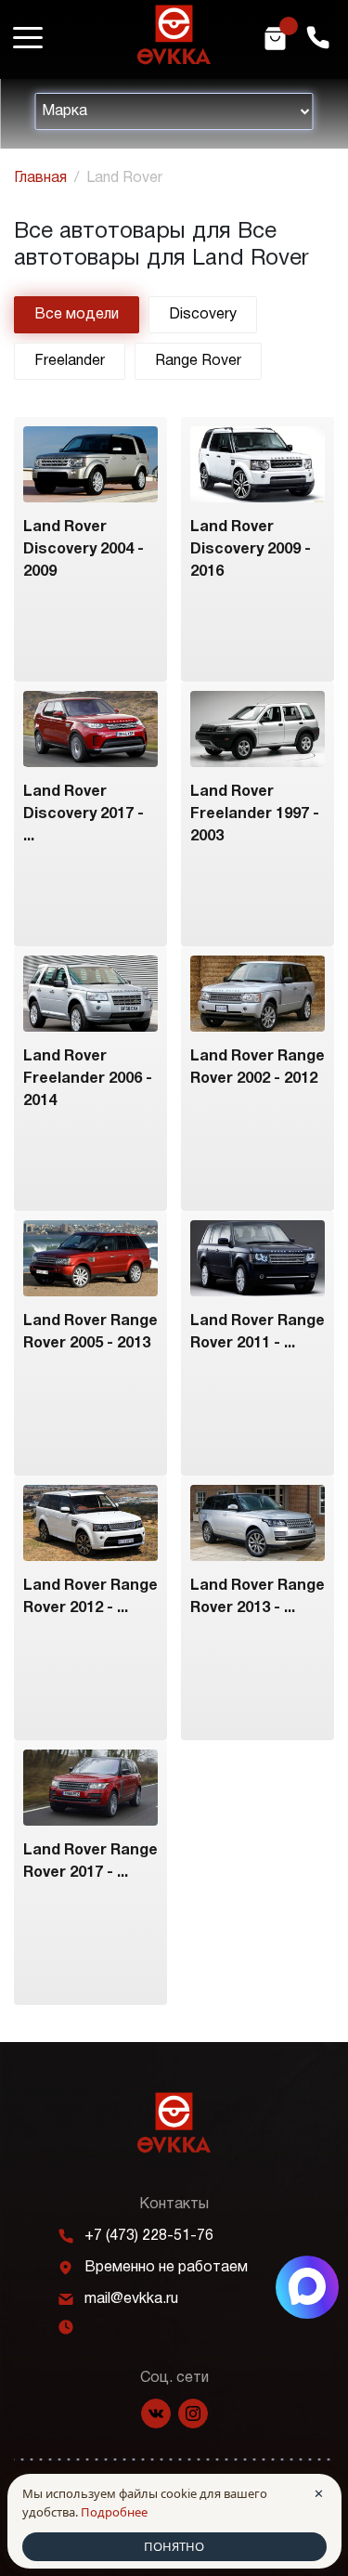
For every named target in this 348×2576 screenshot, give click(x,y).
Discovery (203, 315)
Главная (40, 178)
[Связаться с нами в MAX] (307, 2287)
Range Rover (198, 361)
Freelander (70, 361)
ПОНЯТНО (174, 2546)
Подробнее (114, 2512)
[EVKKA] (174, 2122)
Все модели (77, 315)
